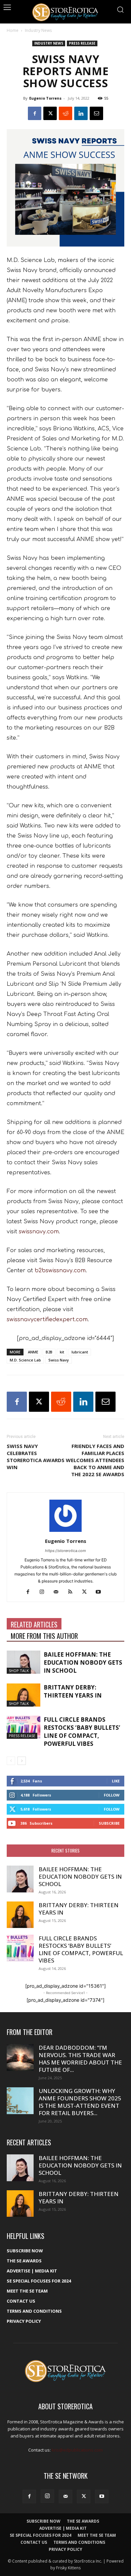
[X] (50, 113)
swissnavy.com (39, 1232)
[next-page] (22, 1761)
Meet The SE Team (27, 2291)
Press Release (82, 43)
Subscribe (109, 1823)
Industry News (38, 30)
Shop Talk (19, 1671)
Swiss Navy (59, 1360)
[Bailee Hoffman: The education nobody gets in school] (24, 1662)
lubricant (80, 1352)
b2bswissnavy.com (60, 1271)
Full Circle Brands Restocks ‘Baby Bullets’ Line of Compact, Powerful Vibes (82, 1732)
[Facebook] (35, 113)
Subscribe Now (25, 2251)
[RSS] (73, 1592)
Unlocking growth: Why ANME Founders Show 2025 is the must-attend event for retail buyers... (80, 2102)
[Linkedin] (81, 113)
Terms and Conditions (34, 2311)
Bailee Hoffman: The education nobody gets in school (83, 1662)
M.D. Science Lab (25, 1360)
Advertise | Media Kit (32, 2271)
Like (116, 1781)
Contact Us (21, 2301)
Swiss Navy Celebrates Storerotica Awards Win (36, 1457)
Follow (112, 1795)
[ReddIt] (65, 113)
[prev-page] (11, 1761)
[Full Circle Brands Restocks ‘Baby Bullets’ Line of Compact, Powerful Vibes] (24, 1727)
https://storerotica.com (65, 1551)
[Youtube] (101, 1592)
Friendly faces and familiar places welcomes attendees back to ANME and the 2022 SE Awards (95, 1460)
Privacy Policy (24, 2321)
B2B (49, 1352)
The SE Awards (24, 2261)
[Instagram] (45, 1592)
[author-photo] (65, 1532)
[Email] (96, 113)
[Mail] (59, 1592)
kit (62, 1352)
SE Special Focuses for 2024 (39, 2281)
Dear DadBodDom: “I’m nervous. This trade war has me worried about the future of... (80, 2059)
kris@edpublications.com (77, 2450)
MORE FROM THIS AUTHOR (44, 1636)
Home (13, 30)
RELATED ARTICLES (34, 1624)
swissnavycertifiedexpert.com (47, 1320)
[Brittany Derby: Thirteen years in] (24, 1695)
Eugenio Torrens (45, 98)
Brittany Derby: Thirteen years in (73, 1691)
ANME (33, 1352)
